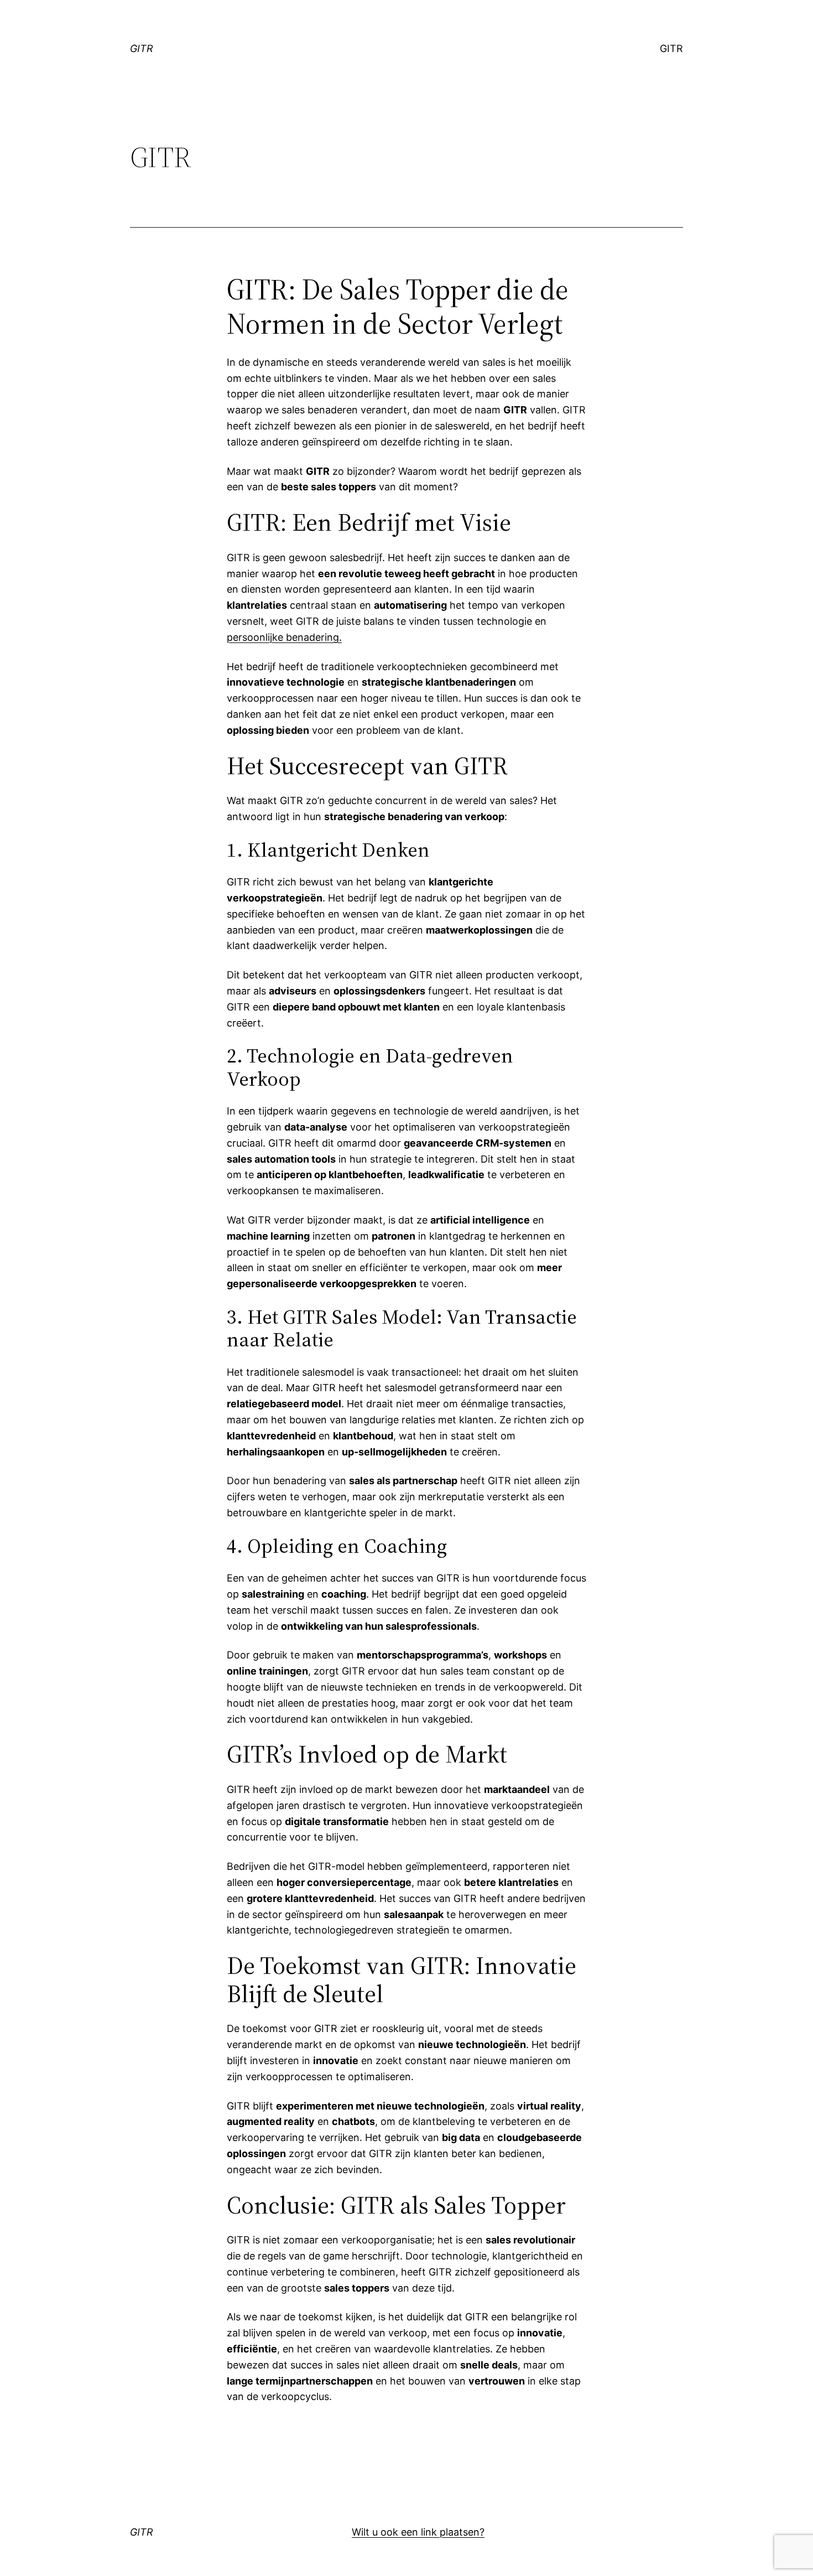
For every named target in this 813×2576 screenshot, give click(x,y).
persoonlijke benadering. (284, 637)
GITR (142, 48)
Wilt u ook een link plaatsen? (418, 2532)
